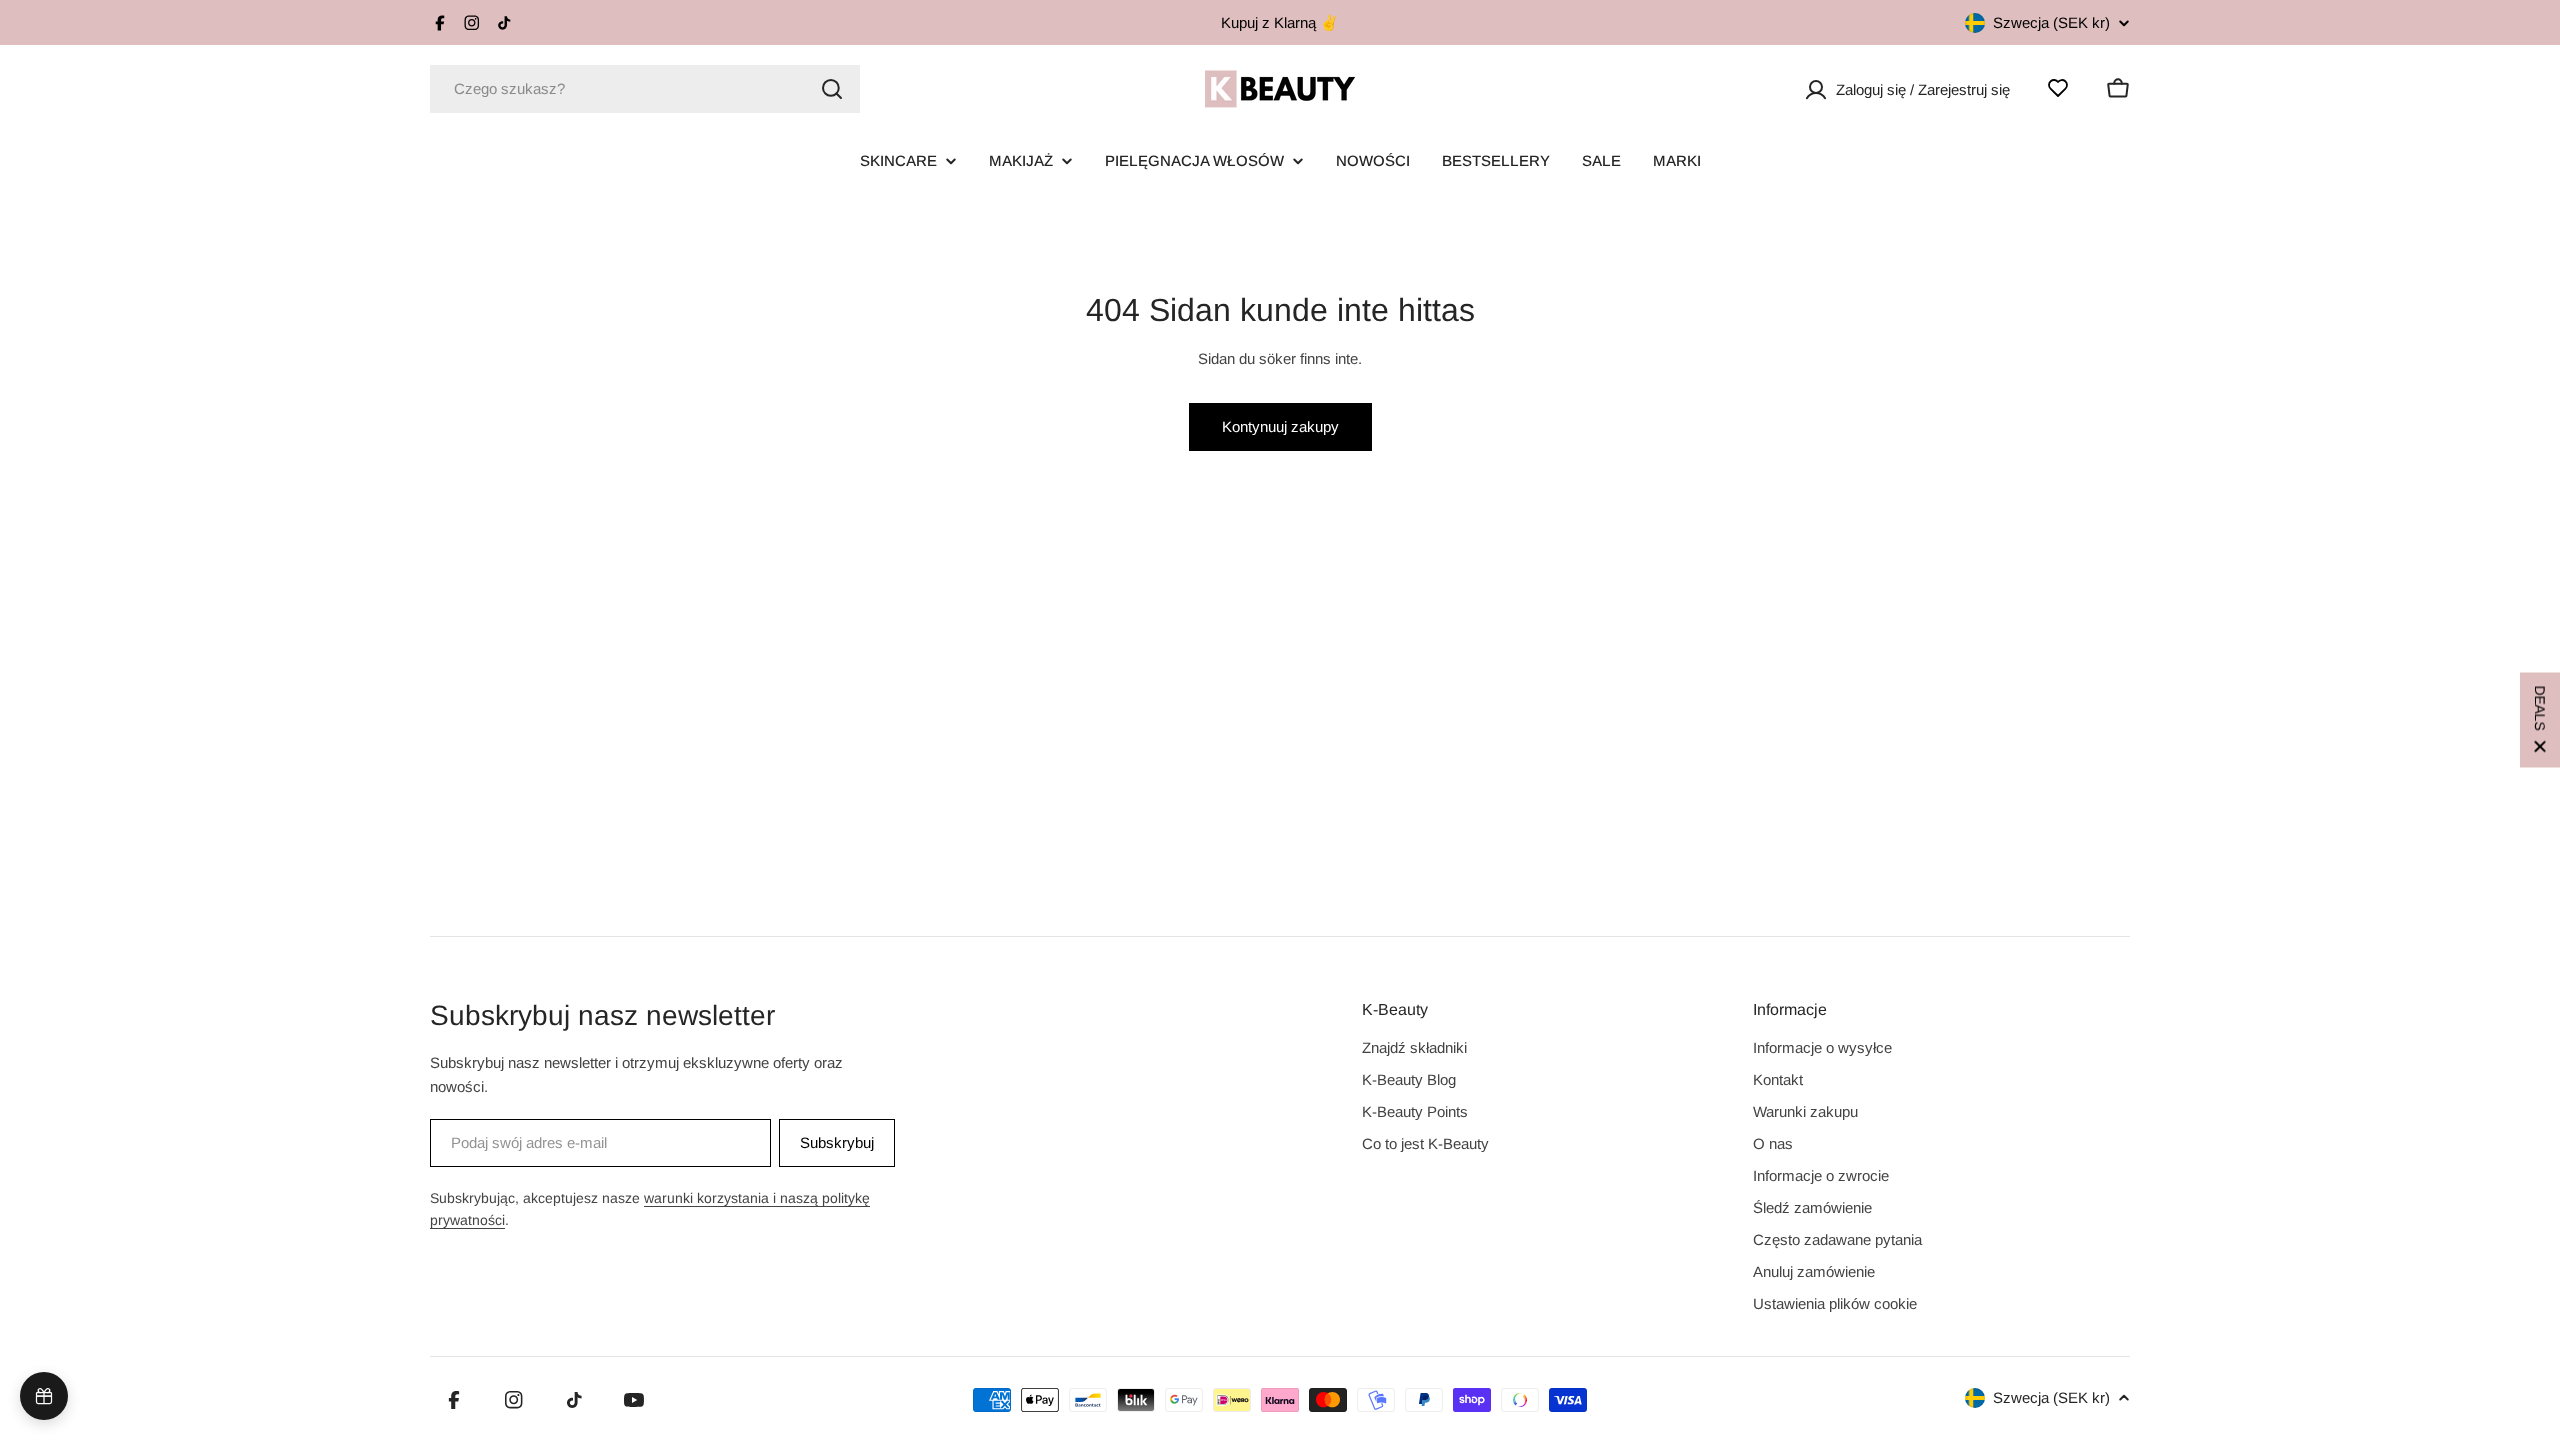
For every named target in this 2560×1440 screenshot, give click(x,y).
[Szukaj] (832, 89)
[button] (2540, 720)
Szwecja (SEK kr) (2051, 22)
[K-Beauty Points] (44, 1396)
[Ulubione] (2058, 88)
